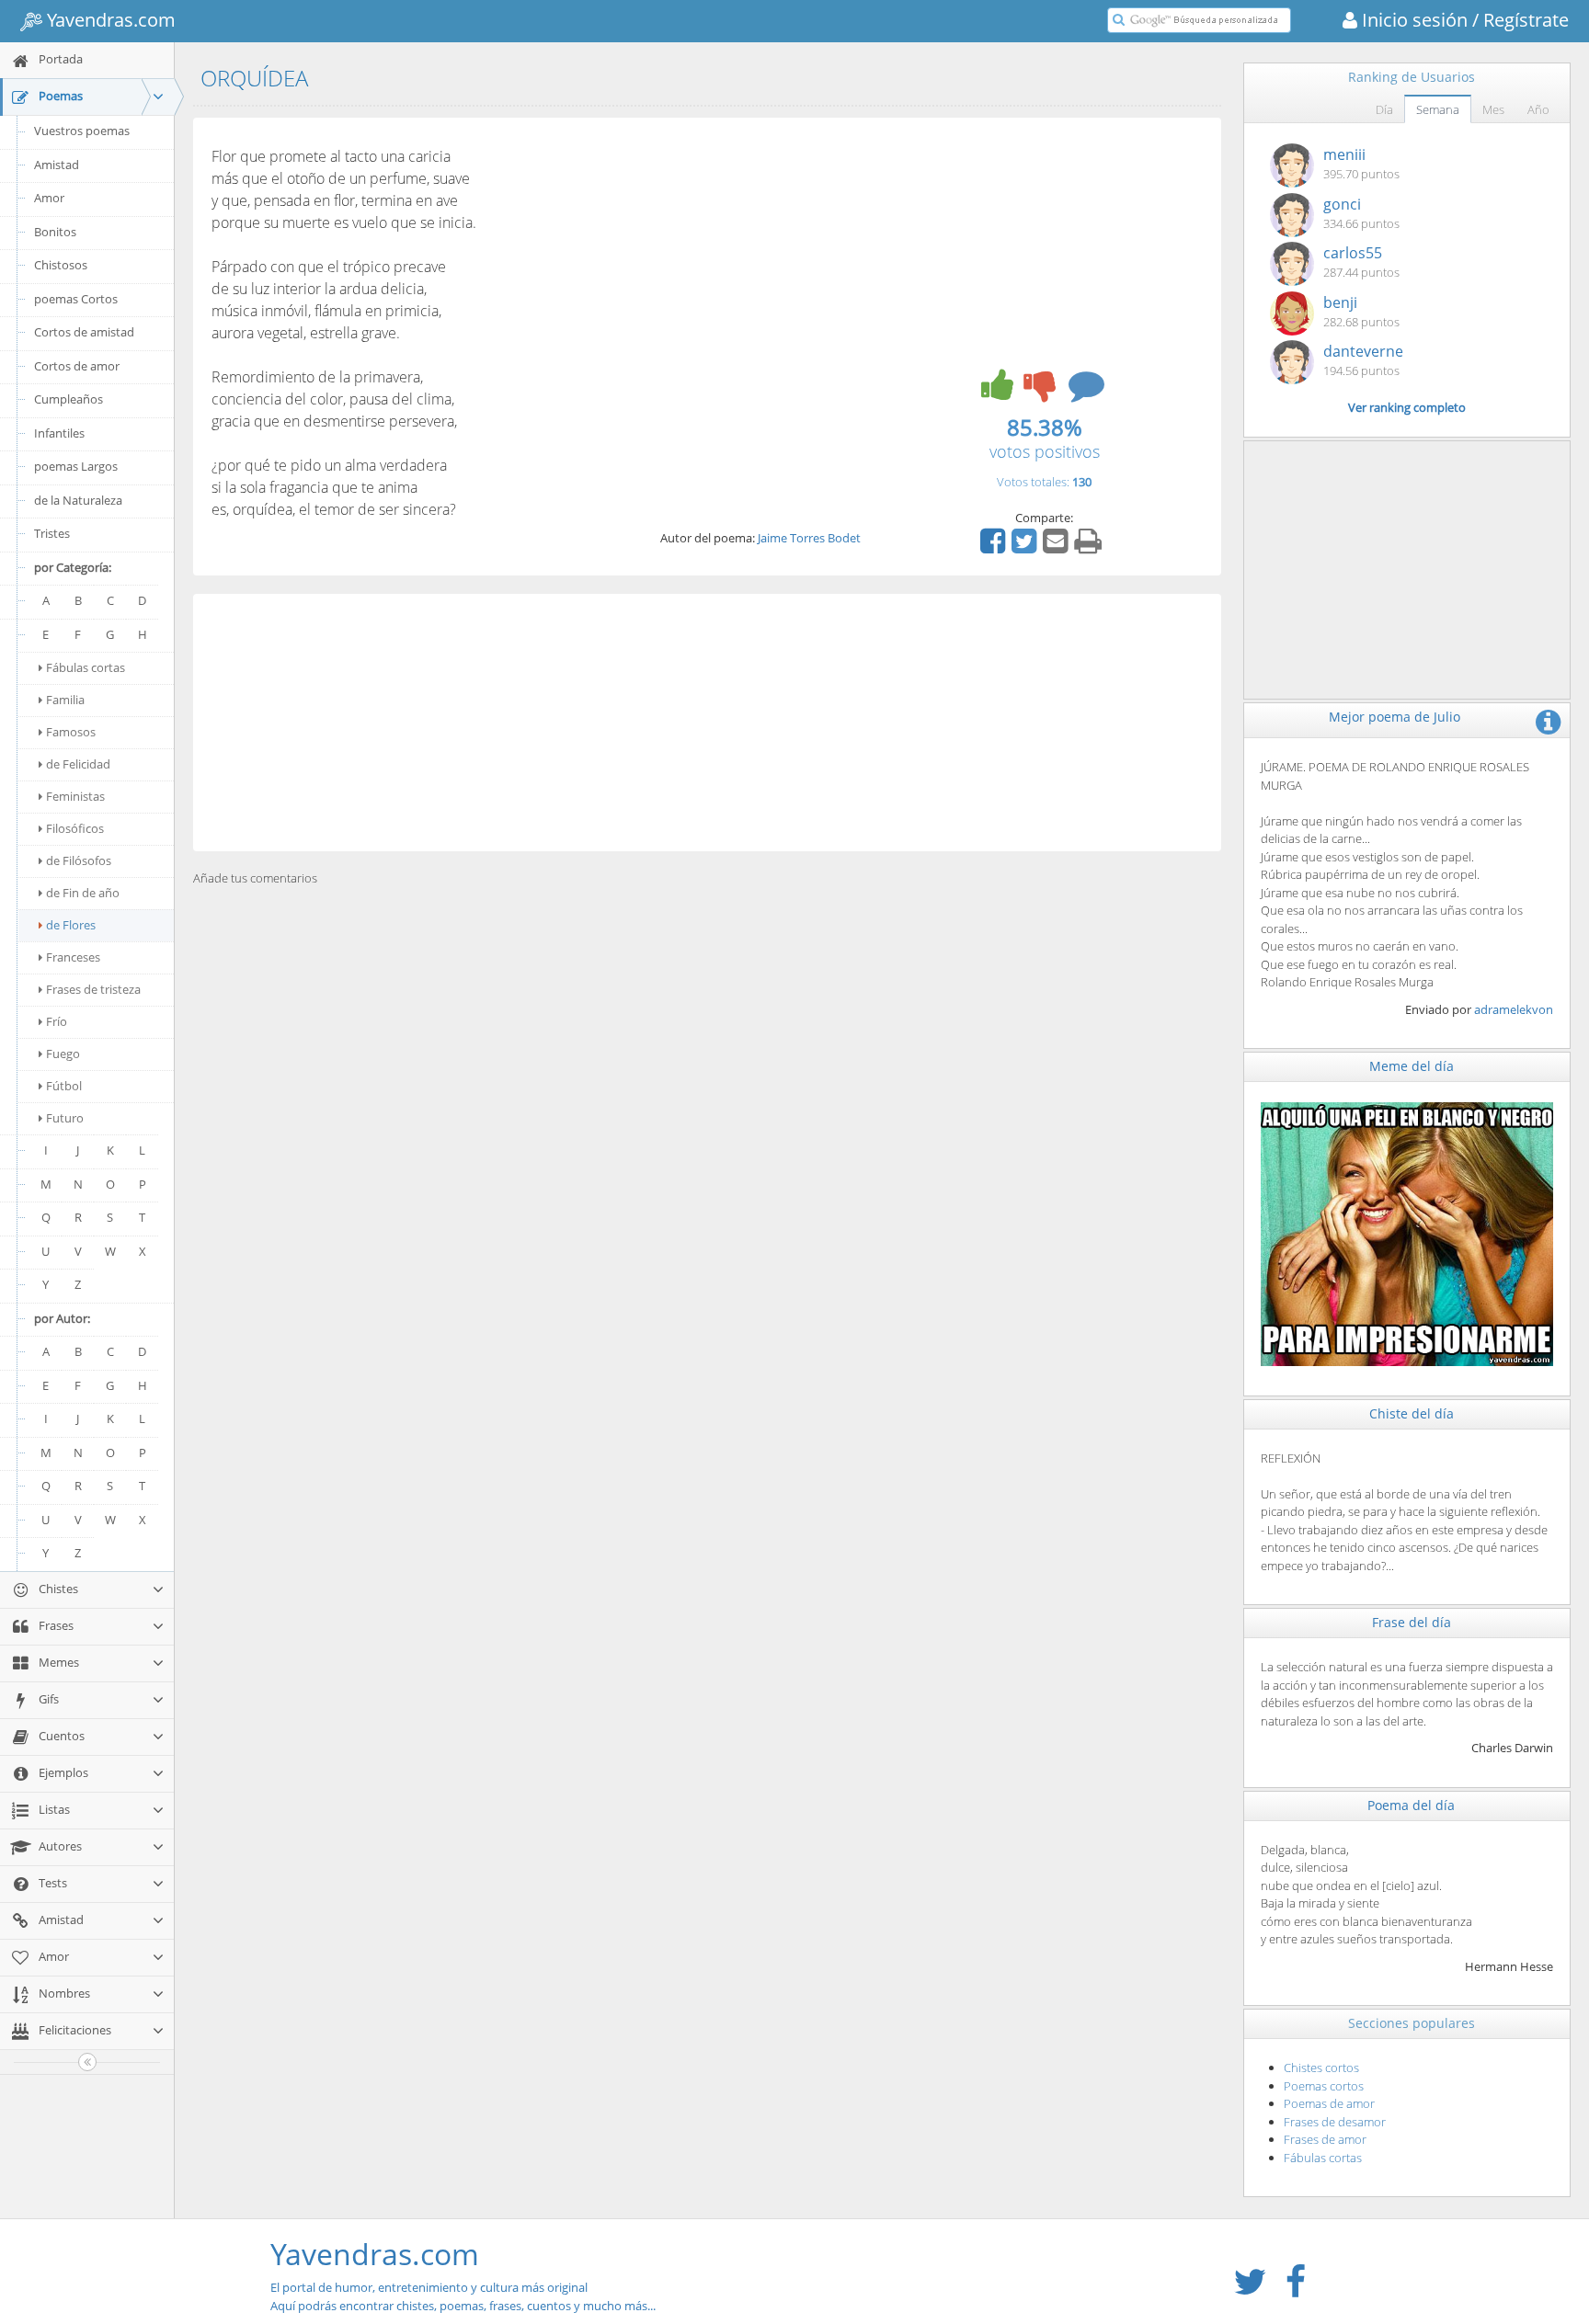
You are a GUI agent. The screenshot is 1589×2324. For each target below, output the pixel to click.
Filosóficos (75, 828)
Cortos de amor (77, 366)
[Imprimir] (1090, 547)
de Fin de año (83, 893)
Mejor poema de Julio (1395, 717)
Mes (1493, 109)
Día (1384, 109)
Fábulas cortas (86, 667)
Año (1538, 109)
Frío (57, 1021)
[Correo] (1057, 547)
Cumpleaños (69, 399)
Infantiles (59, 433)
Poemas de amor (1329, 2103)
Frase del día (1412, 1622)
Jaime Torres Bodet (809, 538)
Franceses (73, 957)
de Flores (71, 925)
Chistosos (61, 265)
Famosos (71, 732)
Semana (1438, 109)
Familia (65, 700)
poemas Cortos (76, 299)
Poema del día (1411, 1805)
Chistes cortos (1321, 2068)
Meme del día (1412, 1066)
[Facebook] (995, 547)
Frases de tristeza (93, 989)
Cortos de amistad (84, 332)
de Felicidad (78, 764)
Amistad (57, 165)
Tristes (52, 533)
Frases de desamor (1335, 2122)
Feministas (75, 796)
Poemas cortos (1324, 2086)
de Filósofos (79, 860)
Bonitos (55, 232)
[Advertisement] (707, 723)
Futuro (65, 1118)
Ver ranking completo (1407, 407)
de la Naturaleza (78, 500)
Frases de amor (1325, 2139)
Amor (49, 198)
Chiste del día (1412, 1413)
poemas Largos (76, 466)
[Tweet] (1026, 547)
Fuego (63, 1054)
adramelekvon (1514, 1009)
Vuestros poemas (82, 131)
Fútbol (64, 1086)
